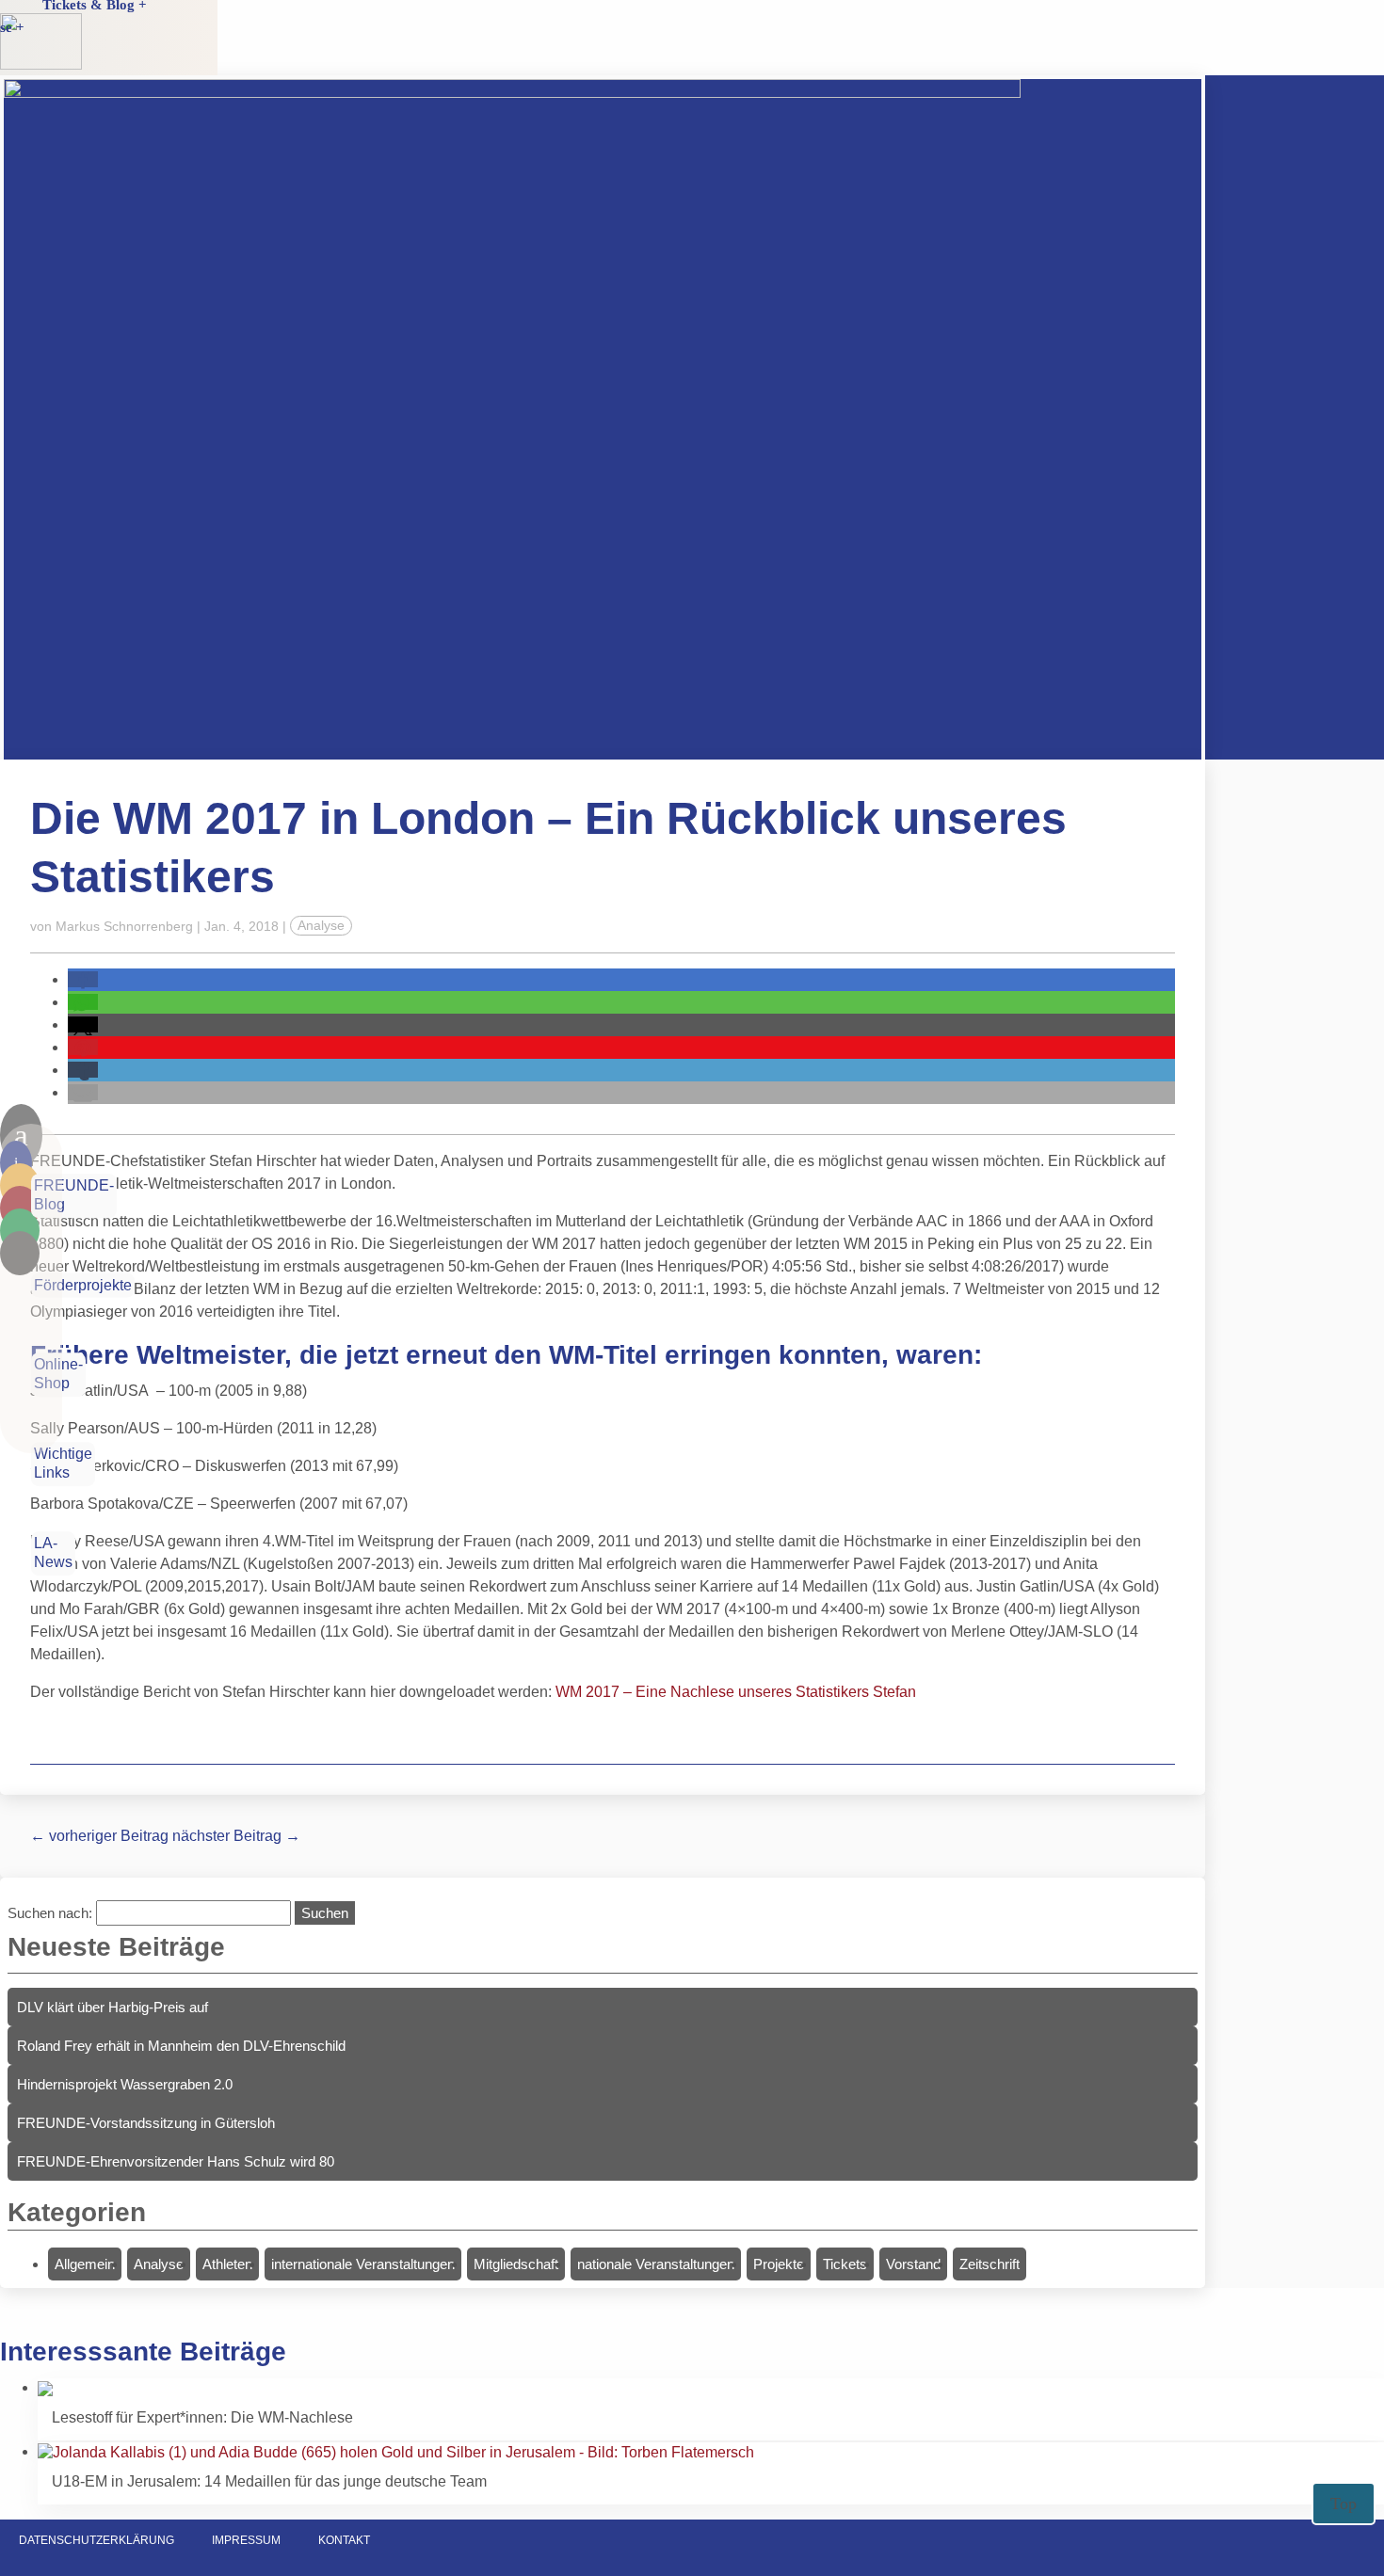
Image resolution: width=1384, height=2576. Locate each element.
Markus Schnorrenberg (124, 926)
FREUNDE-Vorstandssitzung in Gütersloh (146, 2123)
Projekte (779, 2264)
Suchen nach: (50, 1913)
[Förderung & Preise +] (150, 27)
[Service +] (150, 72)
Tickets (845, 2264)
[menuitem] (150, 27)
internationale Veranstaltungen (363, 2264)
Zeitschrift (990, 2264)
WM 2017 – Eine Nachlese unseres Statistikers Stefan (736, 1692)
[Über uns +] (150, 50)
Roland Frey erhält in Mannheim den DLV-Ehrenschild (181, 2046)
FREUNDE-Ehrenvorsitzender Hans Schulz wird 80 (176, 2161)
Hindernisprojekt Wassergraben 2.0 (125, 2084)
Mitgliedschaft (516, 2264)
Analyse (321, 926)
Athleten (227, 2264)
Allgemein (85, 2264)
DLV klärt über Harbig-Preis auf (113, 2007)
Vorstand (913, 2264)
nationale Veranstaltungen (656, 2264)
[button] (83, 979)
